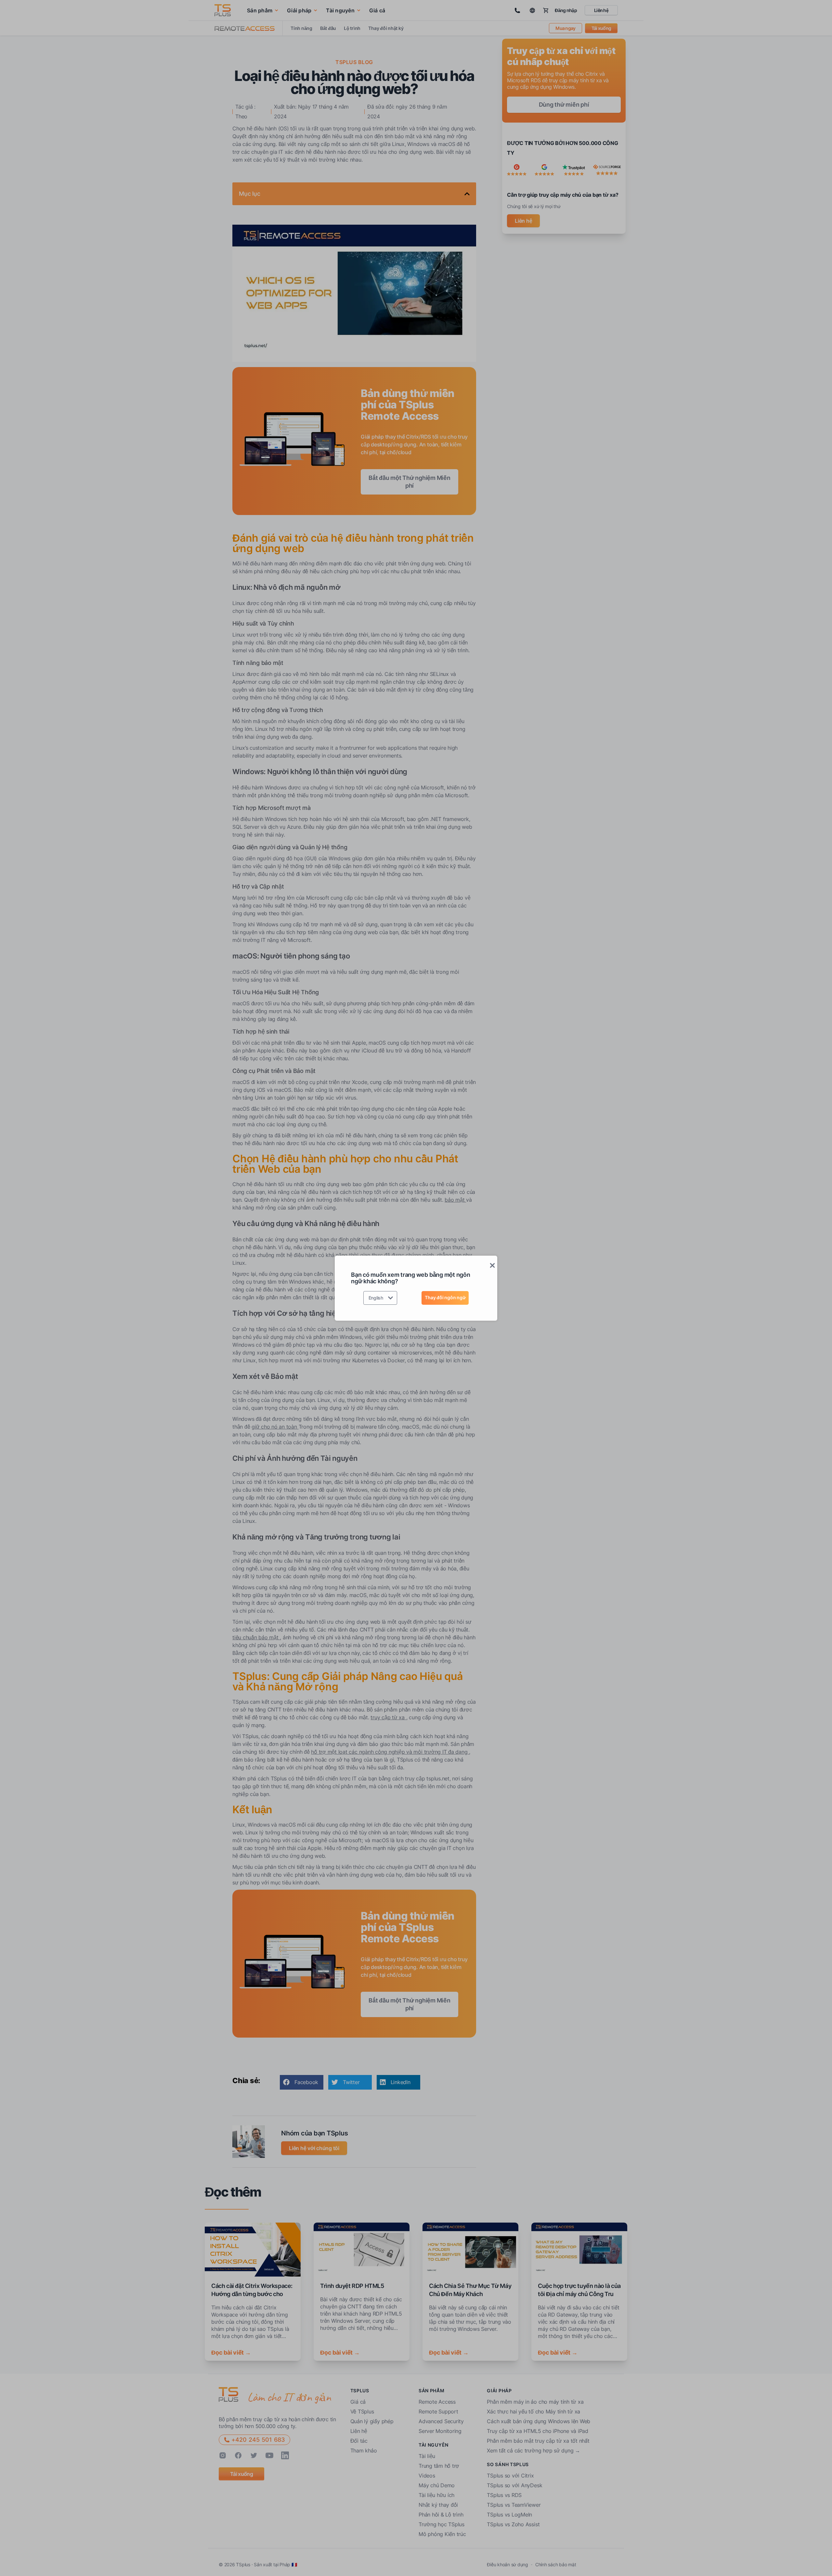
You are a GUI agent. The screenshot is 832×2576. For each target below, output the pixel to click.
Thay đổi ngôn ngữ (445, 1297)
